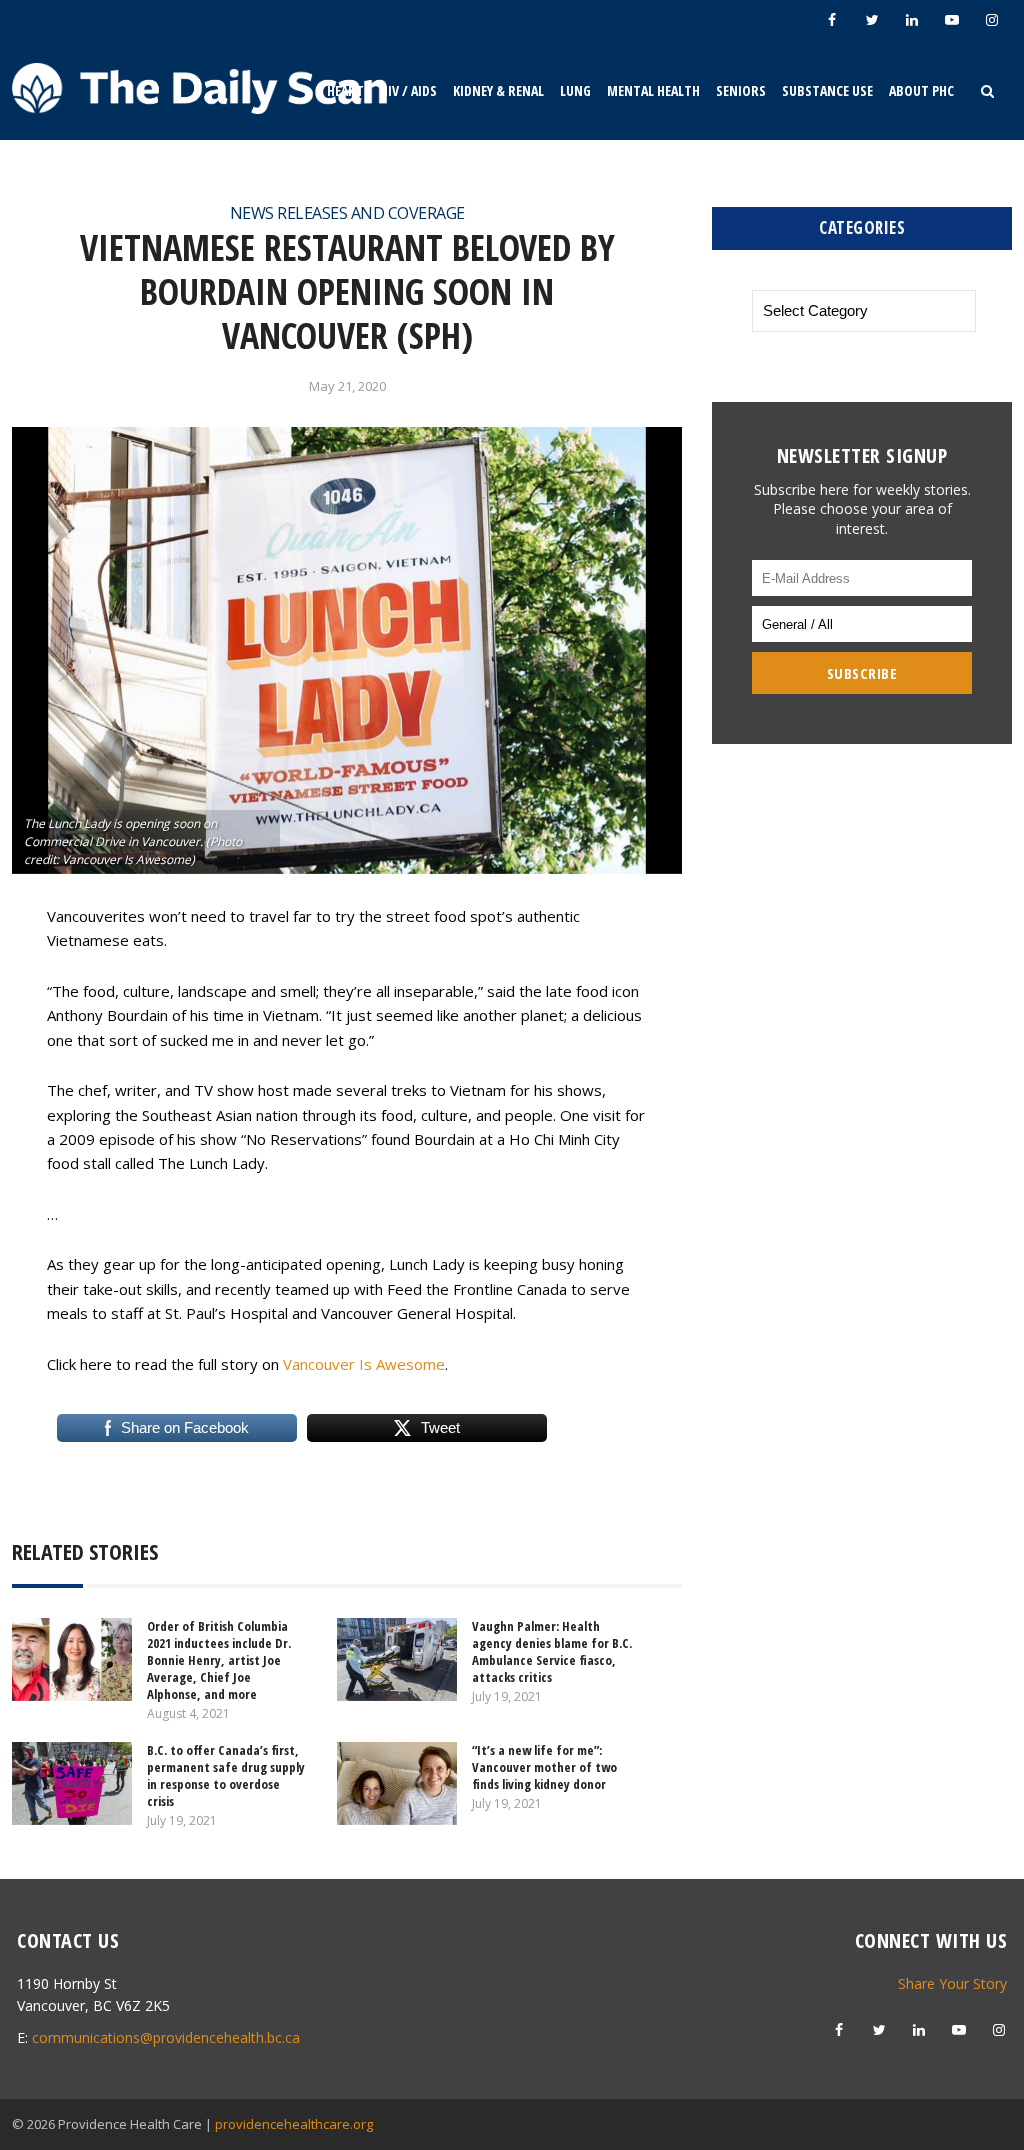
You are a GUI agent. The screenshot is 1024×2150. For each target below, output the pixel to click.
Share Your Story (952, 1983)
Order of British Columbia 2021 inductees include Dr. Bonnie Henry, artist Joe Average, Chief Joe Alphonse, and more (219, 1660)
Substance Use (827, 90)
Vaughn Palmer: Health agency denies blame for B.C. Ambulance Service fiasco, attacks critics (552, 1651)
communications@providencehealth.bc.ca (166, 2037)
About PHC (921, 90)
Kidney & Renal (498, 90)
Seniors (741, 90)
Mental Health (653, 90)
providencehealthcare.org (294, 2124)
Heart (345, 90)
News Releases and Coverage (347, 213)
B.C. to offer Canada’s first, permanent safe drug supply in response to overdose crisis (226, 1775)
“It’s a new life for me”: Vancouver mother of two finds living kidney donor (544, 1767)
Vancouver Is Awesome (364, 1364)
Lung (575, 90)
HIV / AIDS (408, 90)
